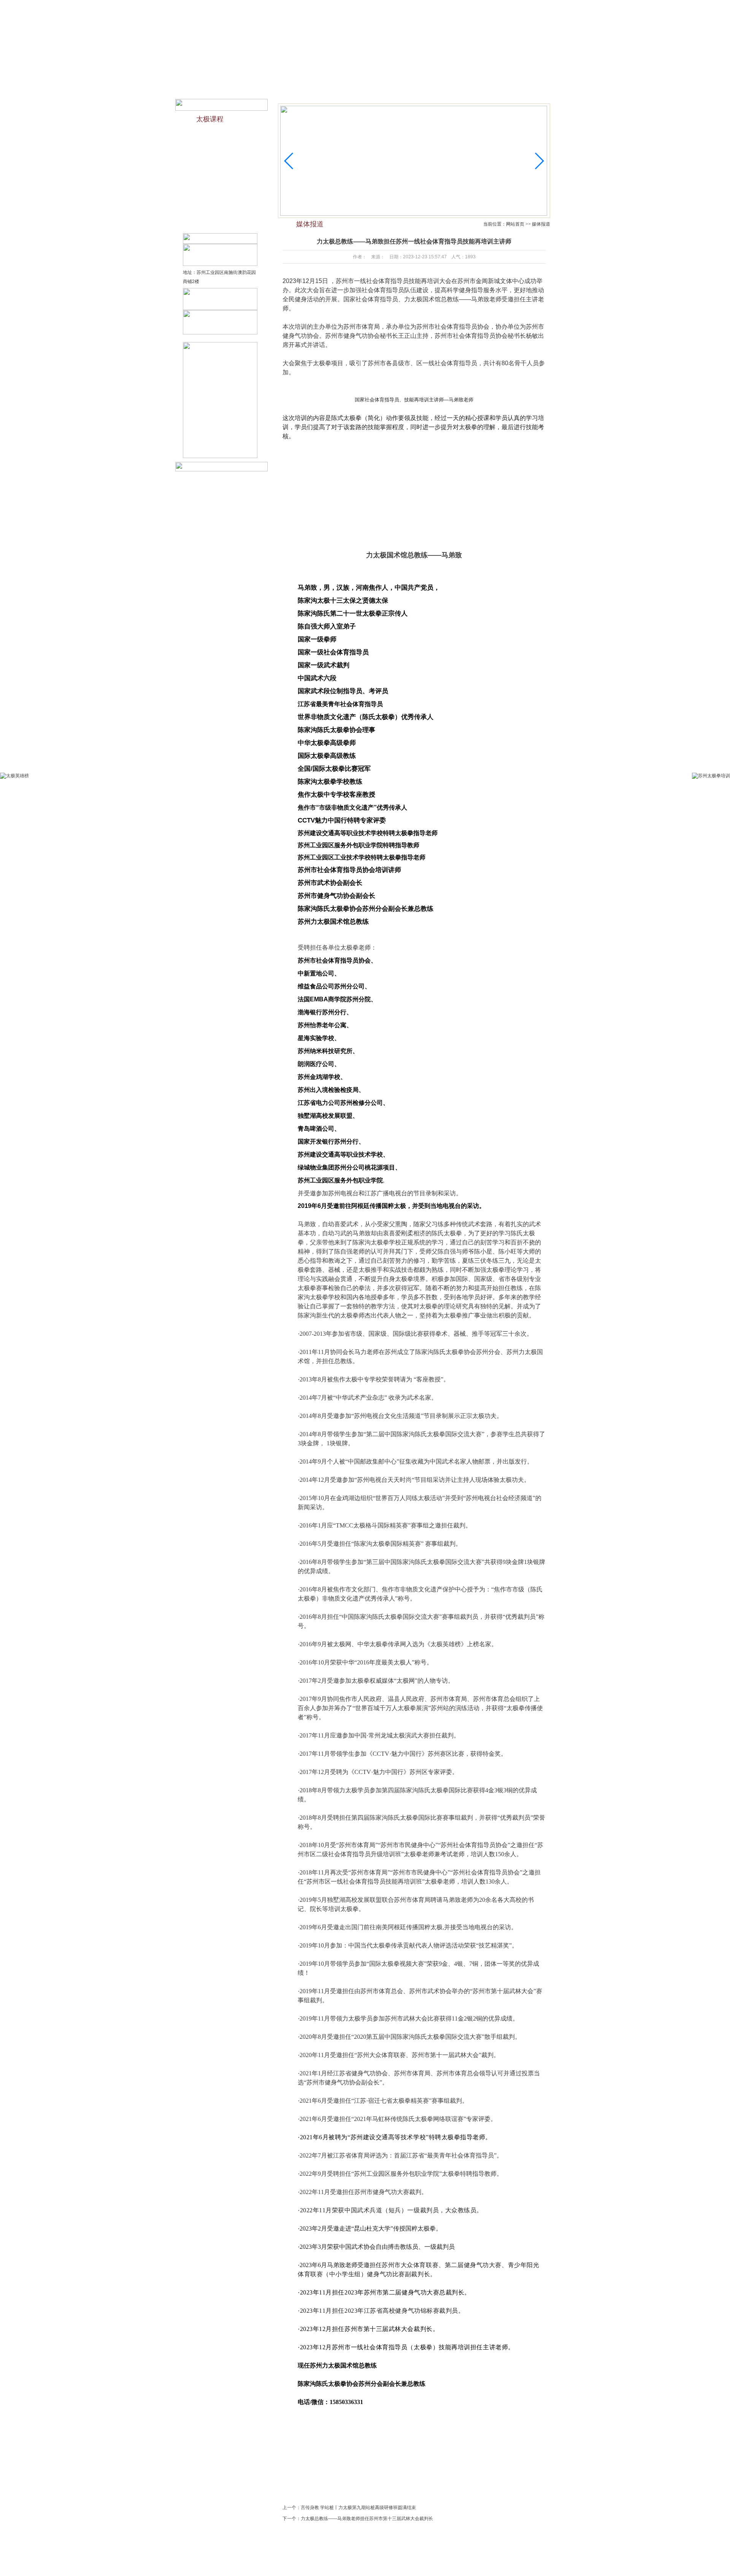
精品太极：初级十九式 (217, 164)
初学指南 (362, 72)
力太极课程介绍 (210, 135)
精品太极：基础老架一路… (222, 179)
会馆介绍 (258, 72)
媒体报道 (431, 72)
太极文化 (327, 72)
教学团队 (293, 72)
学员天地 (466, 72)
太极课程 (397, 72)
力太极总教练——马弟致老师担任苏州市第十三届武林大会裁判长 (367, 2519)
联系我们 (487, 7)
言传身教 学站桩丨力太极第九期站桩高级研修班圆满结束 (358, 2508)
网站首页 (224, 72)
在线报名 (464, 7)
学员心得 (398, 2556)
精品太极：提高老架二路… (222, 224)
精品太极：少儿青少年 (217, 150)
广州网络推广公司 (489, 2565)
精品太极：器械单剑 (215, 194)
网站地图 (506, 7)
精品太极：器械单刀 (215, 209)
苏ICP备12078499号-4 (423, 2565)
